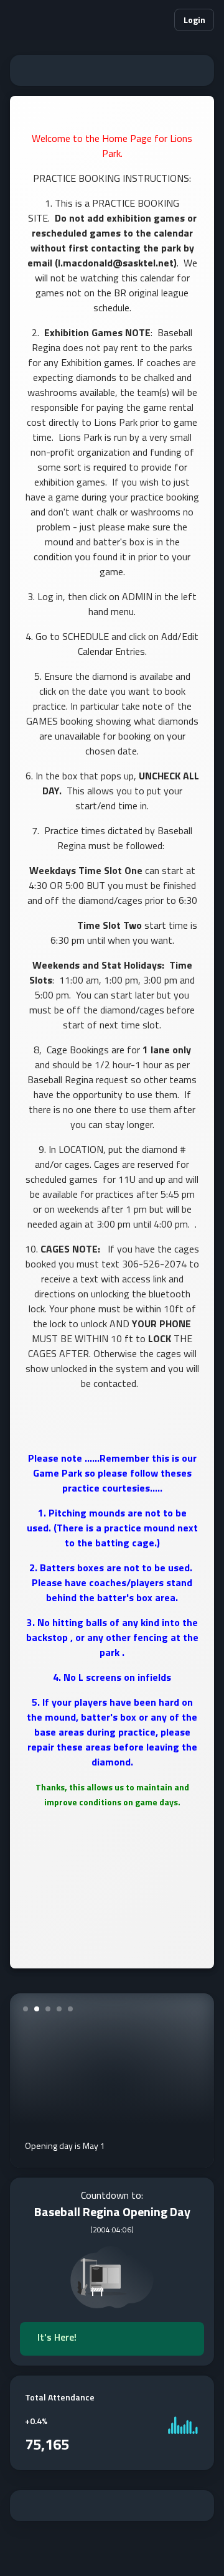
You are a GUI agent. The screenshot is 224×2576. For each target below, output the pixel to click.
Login (194, 20)
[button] (159, 20)
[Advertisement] (112, 70)
